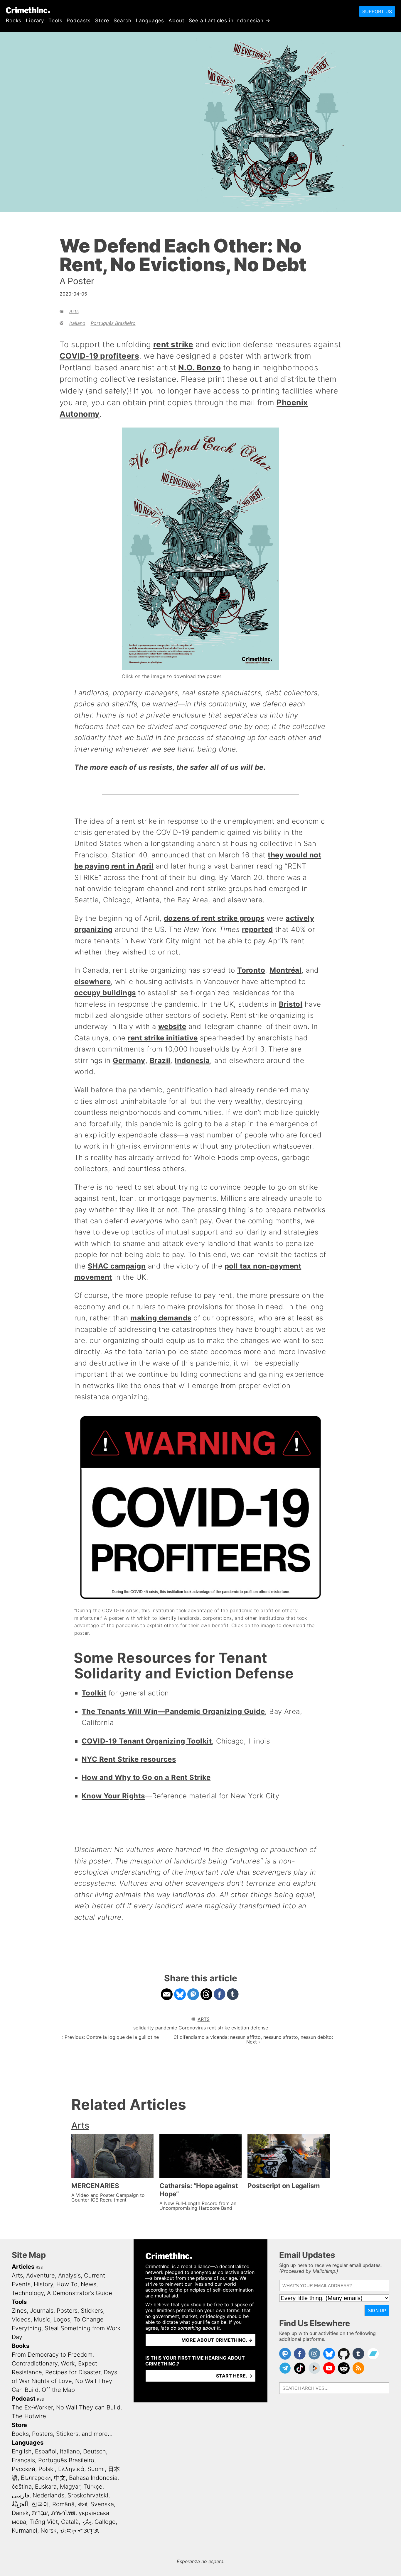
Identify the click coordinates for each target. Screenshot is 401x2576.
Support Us (377, 11)
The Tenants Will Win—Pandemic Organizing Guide (173, 1711)
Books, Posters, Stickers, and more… (62, 2434)
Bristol (291, 1004)
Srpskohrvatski (88, 2495)
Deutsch (95, 2451)
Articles (23, 2267)
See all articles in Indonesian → (230, 21)
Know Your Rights (113, 1796)
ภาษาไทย (63, 2513)
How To (67, 2284)
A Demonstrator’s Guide (80, 2293)
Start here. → (234, 2376)
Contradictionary (35, 2363)
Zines (19, 2311)
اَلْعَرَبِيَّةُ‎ (20, 2504)
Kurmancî (25, 2531)
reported (257, 929)
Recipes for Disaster (73, 2372)
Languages (150, 21)
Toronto (251, 970)
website (172, 1026)
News (89, 2284)
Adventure (41, 2275)
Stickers (92, 2311)
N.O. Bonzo (199, 367)
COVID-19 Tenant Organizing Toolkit (147, 1741)
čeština (22, 2487)
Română (63, 2504)
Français (23, 2460)
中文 (60, 2478)
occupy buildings (105, 993)
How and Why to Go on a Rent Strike (146, 1777)
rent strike (173, 344)
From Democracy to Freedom (52, 2355)
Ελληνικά (71, 2469)
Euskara (46, 2487)
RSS (39, 2267)
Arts (74, 311)
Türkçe (93, 2487)
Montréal (285, 970)
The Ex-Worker (32, 2407)
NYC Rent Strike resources (129, 1759)
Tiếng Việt (44, 2522)
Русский (23, 2469)
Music (42, 2319)
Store (102, 21)
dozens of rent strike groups (214, 918)
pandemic (166, 2028)
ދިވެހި (87, 2522)
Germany (129, 1060)
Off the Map (58, 2390)
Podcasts (79, 21)
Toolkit (94, 1693)
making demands (161, 1318)
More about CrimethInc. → (217, 2340)
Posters (67, 2311)
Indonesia (192, 1060)
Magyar (70, 2487)
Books (14, 21)
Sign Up (377, 2310)
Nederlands (48, 2495)
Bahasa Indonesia (93, 2478)
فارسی (21, 2495)
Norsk (49, 2531)
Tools (55, 21)
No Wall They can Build (88, 2407)
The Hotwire (29, 2416)
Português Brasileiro (113, 323)
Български (36, 2478)
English (22, 2451)
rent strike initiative (163, 1038)
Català (70, 2522)
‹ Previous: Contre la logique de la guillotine (110, 2037)
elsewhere (92, 982)
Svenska (102, 2504)
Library (35, 21)
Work (68, 2363)
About (176, 21)
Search (123, 21)
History (43, 2284)
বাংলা (82, 2504)
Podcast (24, 2399)
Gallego (105, 2522)
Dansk (20, 2513)
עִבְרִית (40, 2513)
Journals (42, 2311)
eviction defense (250, 2028)
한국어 (40, 2504)
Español (46, 2451)
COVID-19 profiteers (99, 356)
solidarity (144, 2028)
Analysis (69, 2275)
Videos (21, 2319)
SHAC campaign (117, 1266)
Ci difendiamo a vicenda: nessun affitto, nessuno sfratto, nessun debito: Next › (253, 2039)
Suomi (96, 2469)
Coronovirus (192, 2028)
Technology (28, 2293)
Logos (62, 2319)
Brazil (160, 1060)
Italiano (77, 323)
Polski (47, 2469)
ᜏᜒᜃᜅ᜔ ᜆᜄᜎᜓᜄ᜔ (79, 2531)
